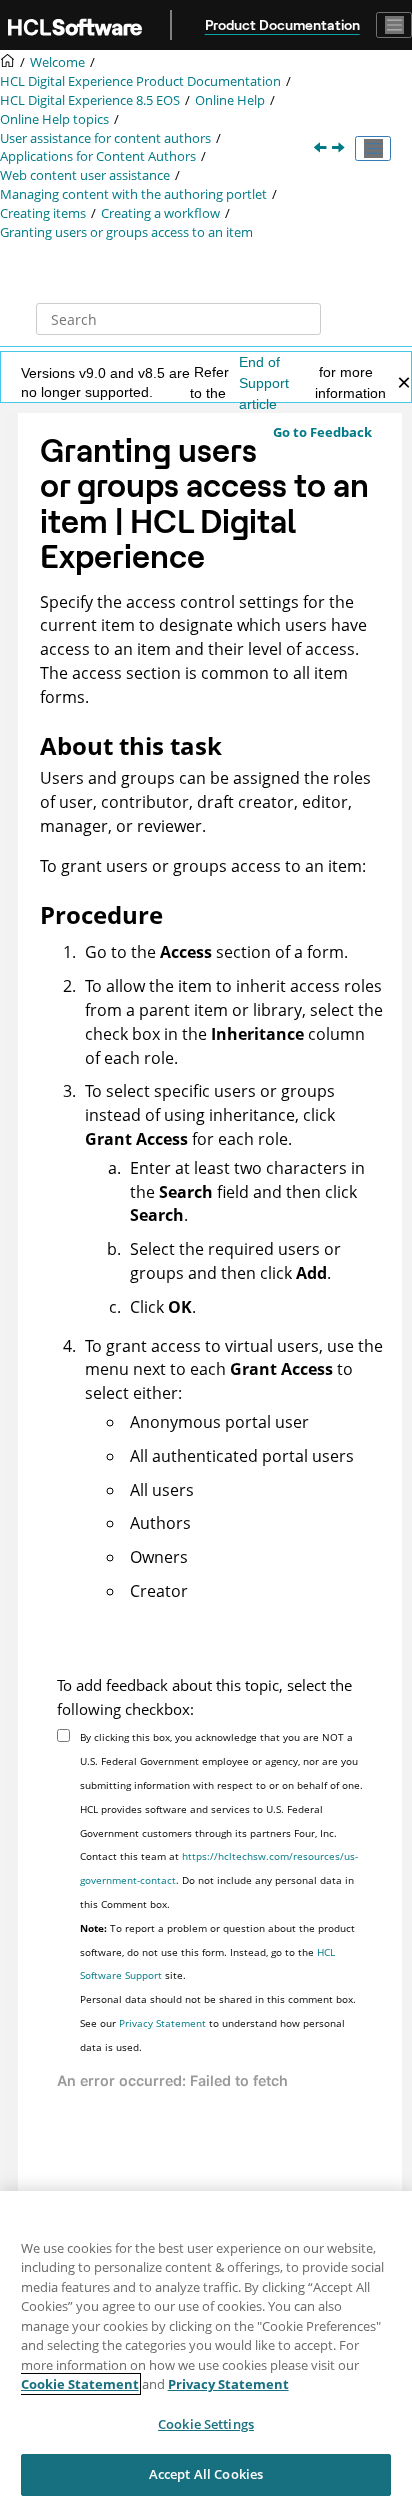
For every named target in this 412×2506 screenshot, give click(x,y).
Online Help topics (54, 119)
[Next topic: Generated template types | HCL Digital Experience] (340, 148)
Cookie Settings (206, 2424)
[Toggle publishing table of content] (373, 149)
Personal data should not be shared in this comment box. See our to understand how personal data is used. (218, 2023)
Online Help (230, 100)
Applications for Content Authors (98, 156)
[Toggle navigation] (394, 25)
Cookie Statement (80, 2384)
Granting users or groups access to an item (126, 232)
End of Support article (264, 383)
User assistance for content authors (105, 138)
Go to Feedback (322, 432)
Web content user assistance (85, 175)
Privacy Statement (162, 2023)
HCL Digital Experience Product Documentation (140, 81)
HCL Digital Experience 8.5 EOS (90, 100)
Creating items (43, 213)
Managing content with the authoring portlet (133, 194)
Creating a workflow (160, 213)
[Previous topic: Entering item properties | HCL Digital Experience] (322, 148)
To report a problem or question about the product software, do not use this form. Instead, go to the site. (217, 1952)
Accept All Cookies (206, 2474)
